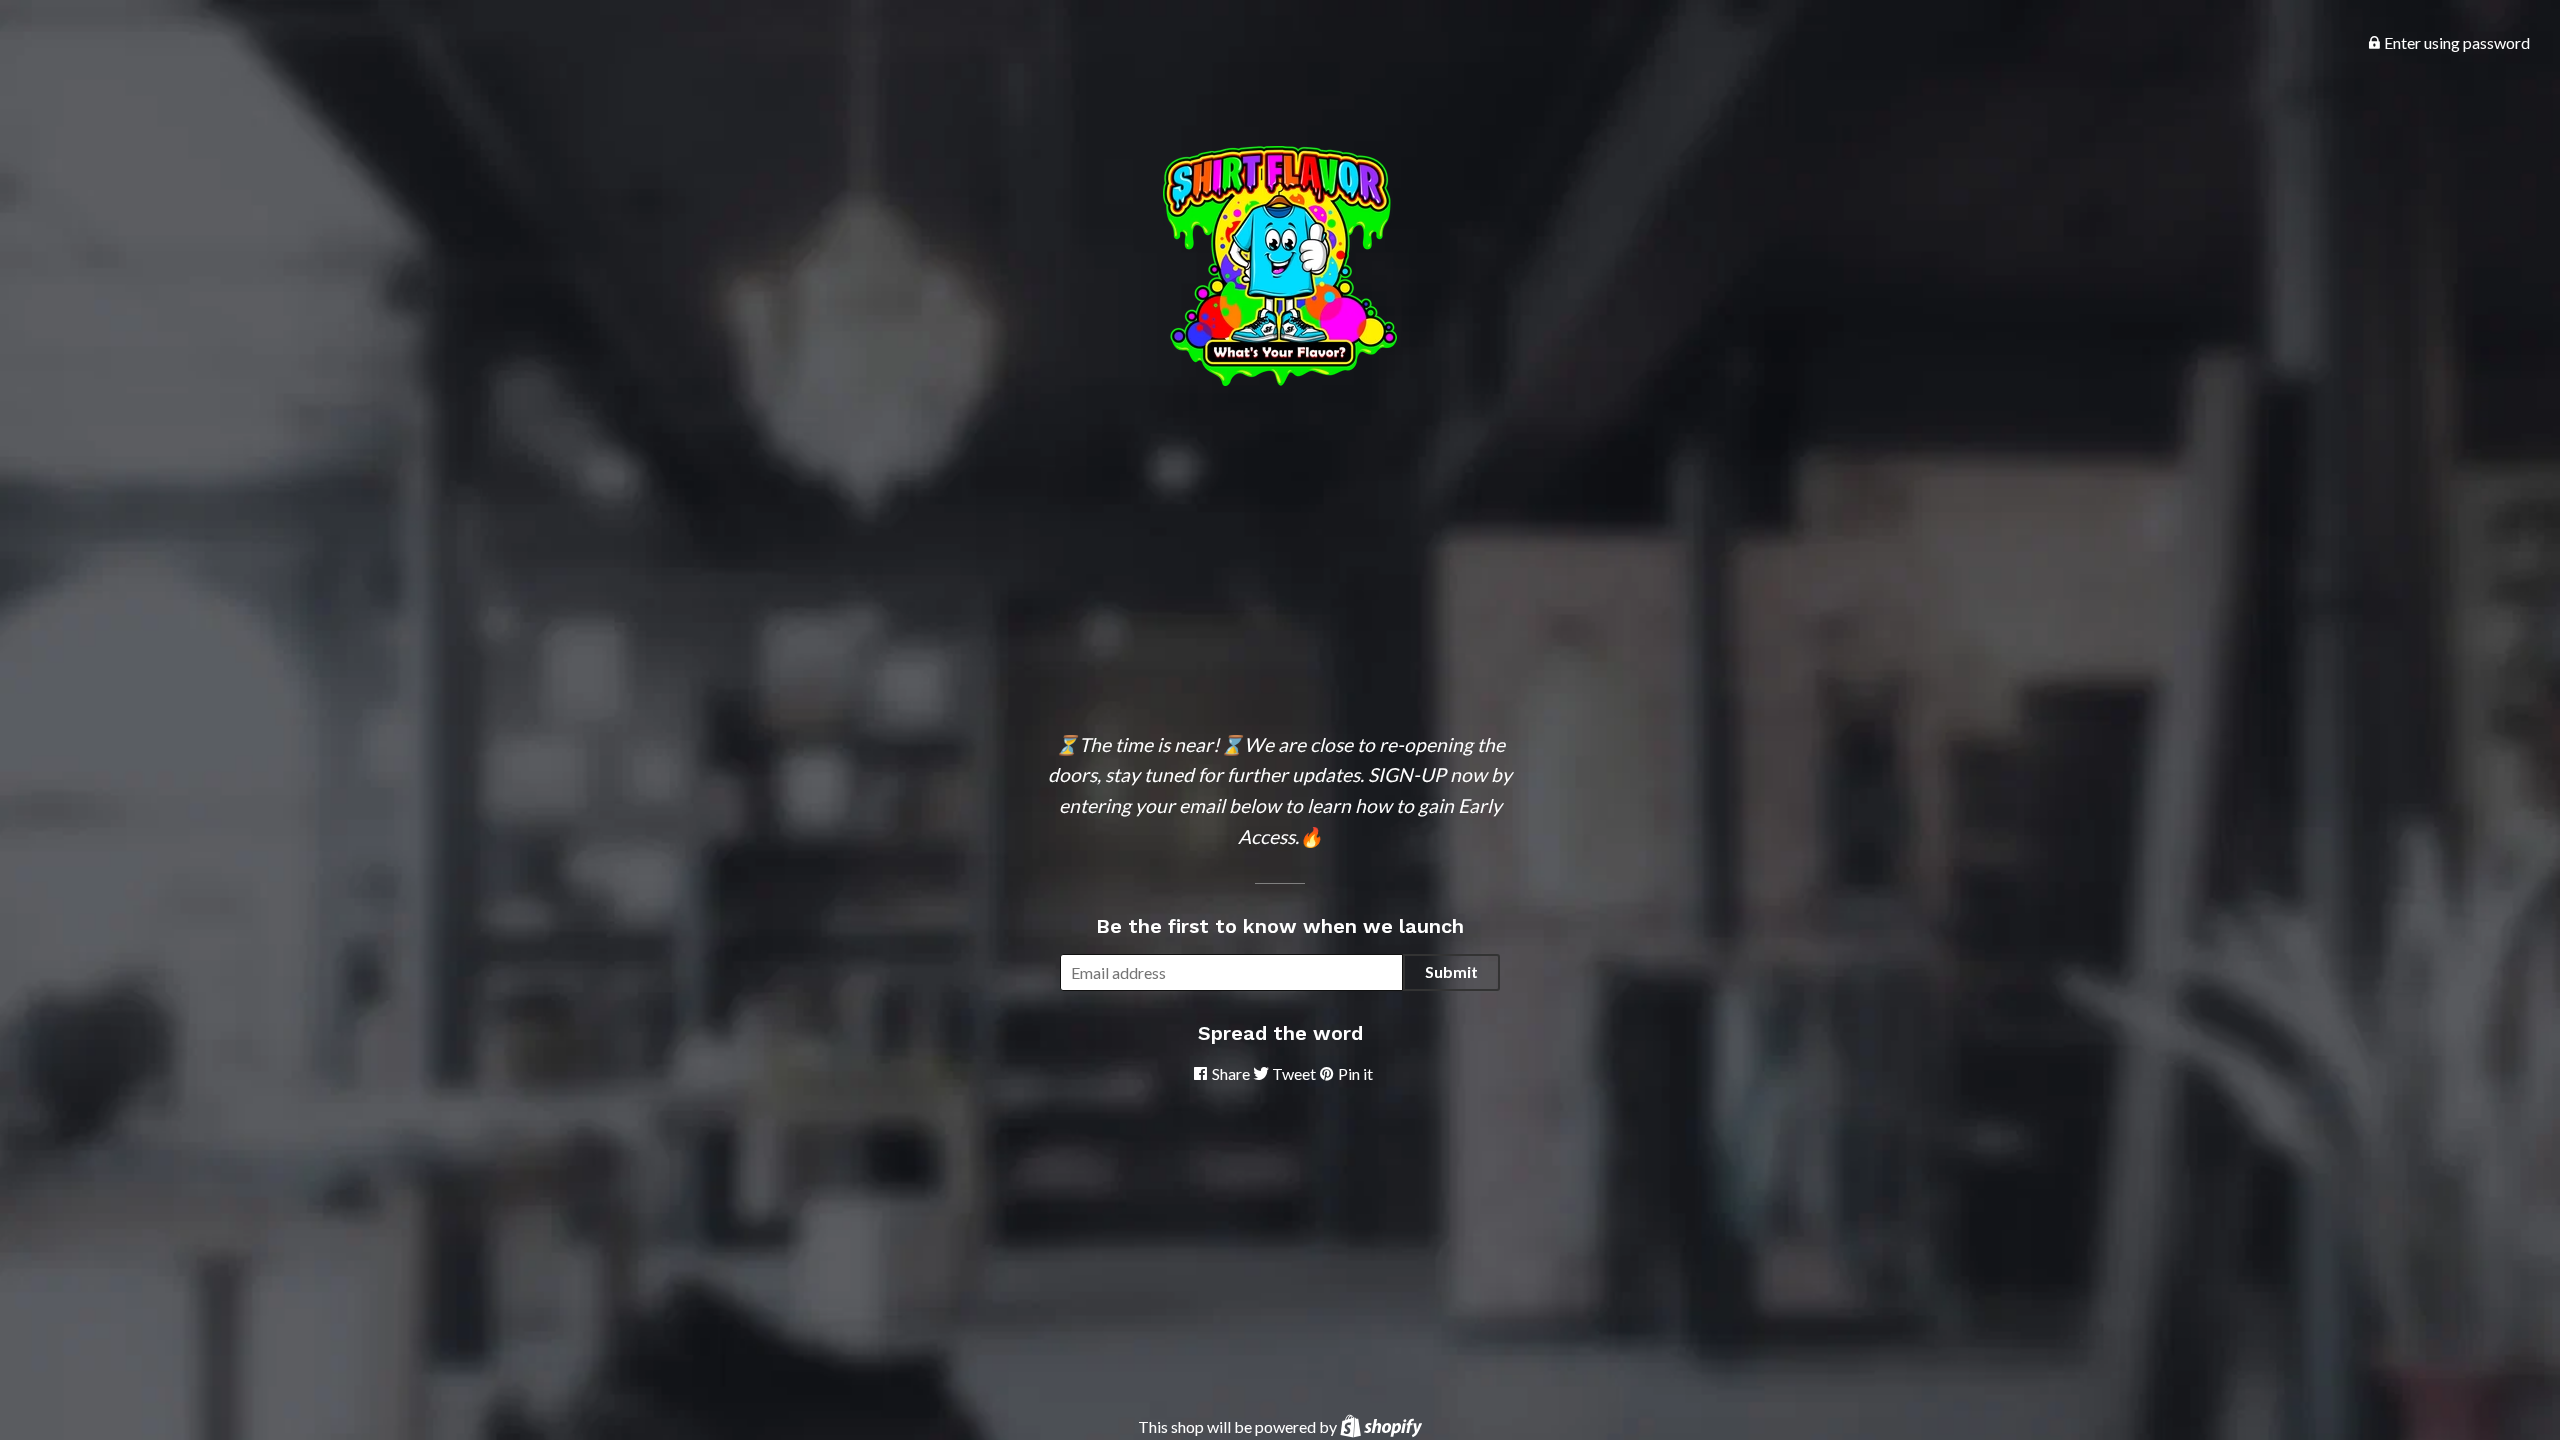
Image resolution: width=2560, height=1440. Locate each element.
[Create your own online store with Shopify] (1381, 1426)
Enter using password (2455, 42)
